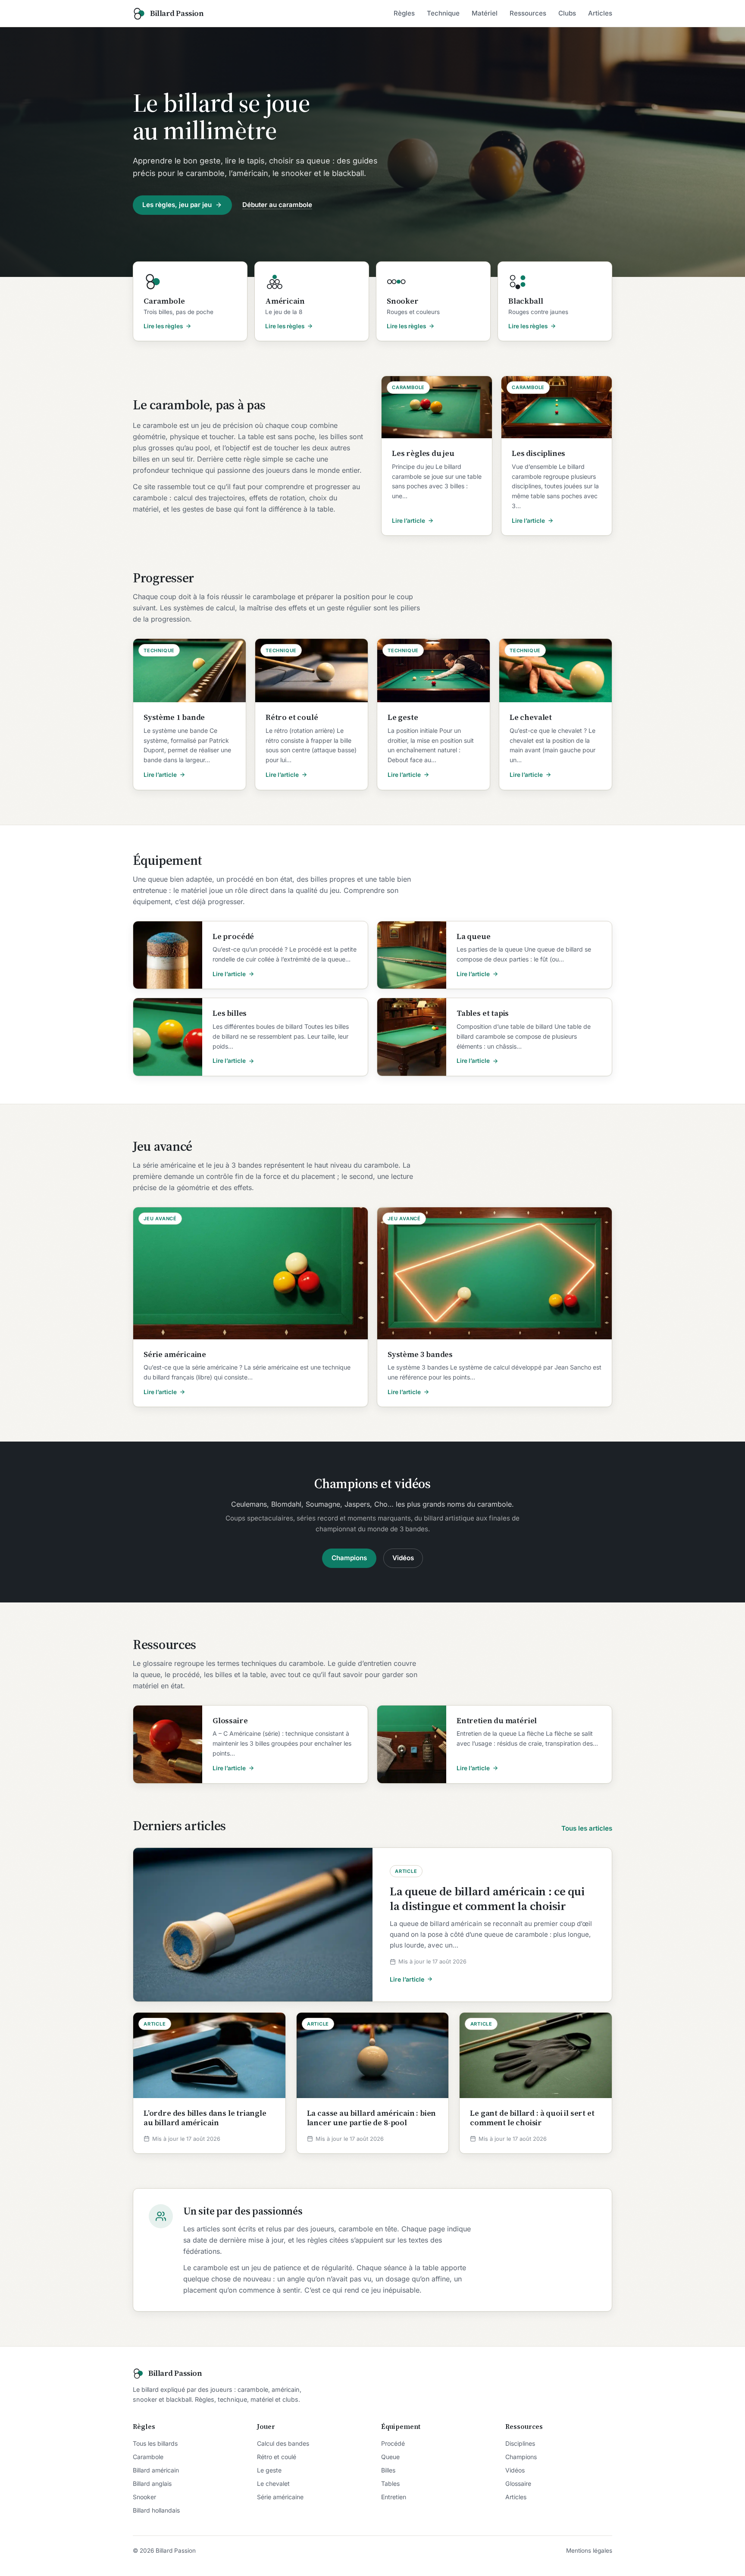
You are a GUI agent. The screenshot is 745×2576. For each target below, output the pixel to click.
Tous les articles (587, 1828)
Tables (390, 2483)
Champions (349, 1558)
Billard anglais (152, 2483)
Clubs (567, 13)
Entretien (394, 2497)
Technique (443, 13)
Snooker (144, 2497)
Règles (404, 13)
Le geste (269, 2470)
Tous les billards (155, 2443)
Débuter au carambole (277, 205)
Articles (600, 13)
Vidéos (403, 1558)
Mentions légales (589, 2551)
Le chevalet (273, 2483)
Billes (388, 2470)
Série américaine (280, 2497)
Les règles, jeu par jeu (177, 205)
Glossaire (518, 2483)
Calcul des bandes (283, 2443)
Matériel (485, 13)
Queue (390, 2457)
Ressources (528, 13)
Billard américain (156, 2470)
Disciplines (520, 2443)
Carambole (148, 2457)
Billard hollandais (156, 2510)
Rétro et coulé (277, 2457)
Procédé (393, 2443)
